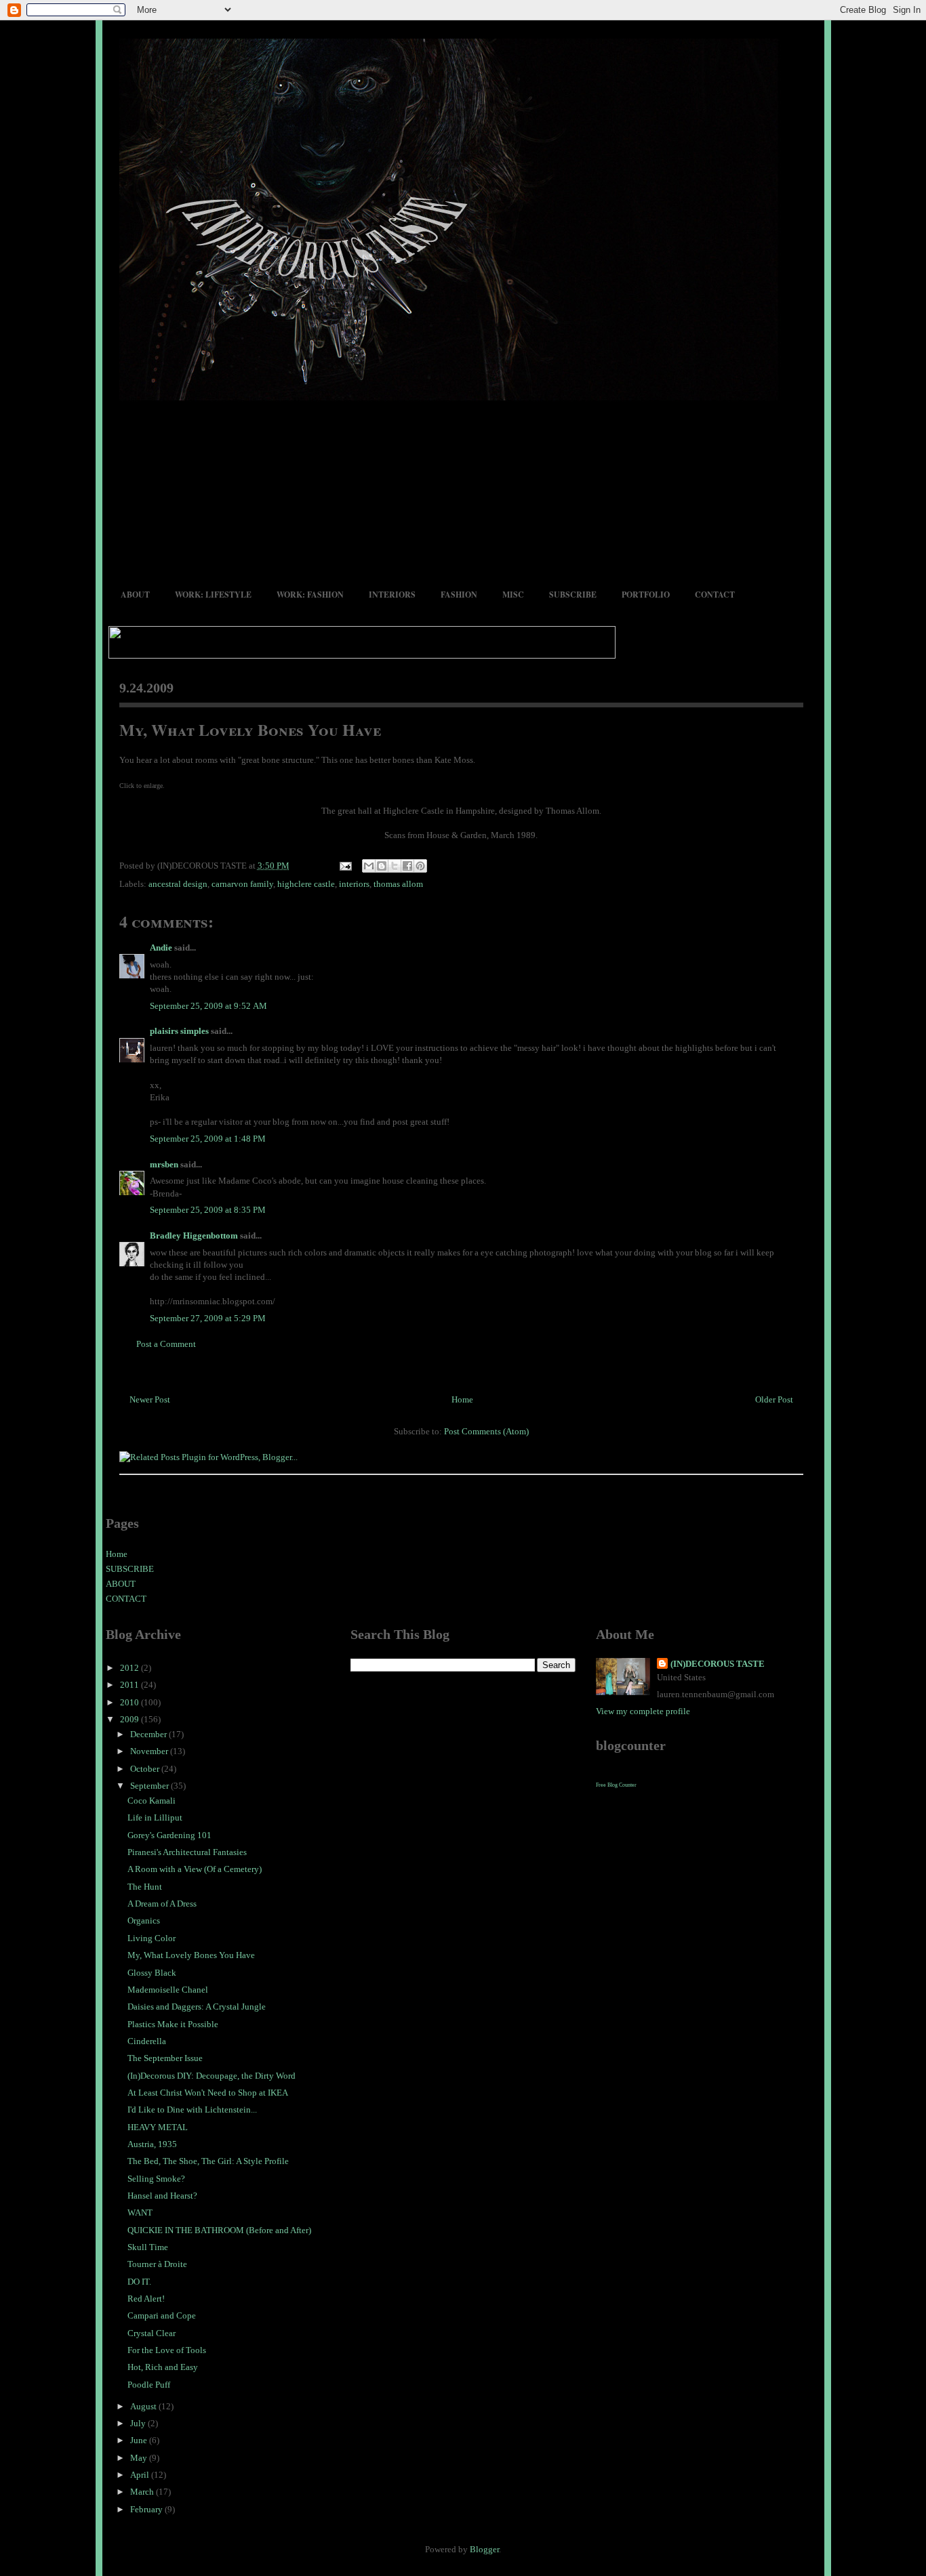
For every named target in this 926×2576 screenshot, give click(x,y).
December (149, 1734)
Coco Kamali (152, 1801)
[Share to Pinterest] (420, 866)
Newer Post (150, 1399)
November (150, 1751)
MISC (513, 595)
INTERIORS (392, 595)
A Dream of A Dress (162, 1904)
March (143, 2492)
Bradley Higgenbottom (194, 1235)
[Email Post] (345, 866)
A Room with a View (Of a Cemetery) (195, 1869)
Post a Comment (166, 1344)
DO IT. (139, 2282)
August (144, 2406)
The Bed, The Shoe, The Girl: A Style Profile (208, 2161)
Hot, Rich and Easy (163, 2367)
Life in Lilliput (155, 1817)
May (140, 2458)
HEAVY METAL (158, 2127)
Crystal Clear (152, 2333)
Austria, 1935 (152, 2144)
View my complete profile (643, 1711)
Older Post (774, 1399)
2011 (130, 1685)
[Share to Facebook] (407, 866)
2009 (130, 1719)
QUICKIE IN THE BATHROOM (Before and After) (219, 2230)
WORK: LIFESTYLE (213, 595)
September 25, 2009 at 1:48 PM (208, 1139)
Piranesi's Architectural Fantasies (187, 1852)
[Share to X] (395, 866)
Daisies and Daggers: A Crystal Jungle (197, 2007)
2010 (130, 1702)
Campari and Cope (162, 2315)
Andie (161, 948)
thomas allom (398, 884)
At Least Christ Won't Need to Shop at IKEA (208, 2093)
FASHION (459, 595)
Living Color (152, 1938)
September (150, 1786)
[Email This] (369, 866)
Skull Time (148, 2247)
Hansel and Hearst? (162, 2196)
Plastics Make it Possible (173, 2024)
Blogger (484, 2549)
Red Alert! (146, 2299)
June (140, 2440)
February (147, 2509)
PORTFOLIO (646, 595)
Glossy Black (152, 1973)
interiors (354, 884)
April (141, 2475)
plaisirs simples (179, 1031)
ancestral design (178, 884)
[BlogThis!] (382, 866)
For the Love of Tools (167, 2350)
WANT (140, 2213)
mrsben (164, 1164)
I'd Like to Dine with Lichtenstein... (192, 2110)
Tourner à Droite (157, 2264)
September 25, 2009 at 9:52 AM (208, 1006)
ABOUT (135, 595)
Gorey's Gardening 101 (169, 1835)
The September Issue (165, 2058)
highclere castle (306, 884)
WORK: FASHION (310, 595)
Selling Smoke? (156, 2179)
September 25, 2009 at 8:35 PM (208, 1210)
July (139, 2423)
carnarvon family (242, 884)
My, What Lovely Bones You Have (250, 729)
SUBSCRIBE (573, 595)
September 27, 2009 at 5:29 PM (208, 1318)
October (146, 1769)
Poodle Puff (149, 2385)
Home (462, 1399)
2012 (130, 1668)
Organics (144, 1920)
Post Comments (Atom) (486, 1431)
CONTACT (715, 595)
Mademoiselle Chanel (168, 1990)
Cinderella (147, 2041)
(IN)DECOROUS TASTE (718, 1664)
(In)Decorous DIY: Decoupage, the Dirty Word (212, 2076)
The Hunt (145, 1887)
